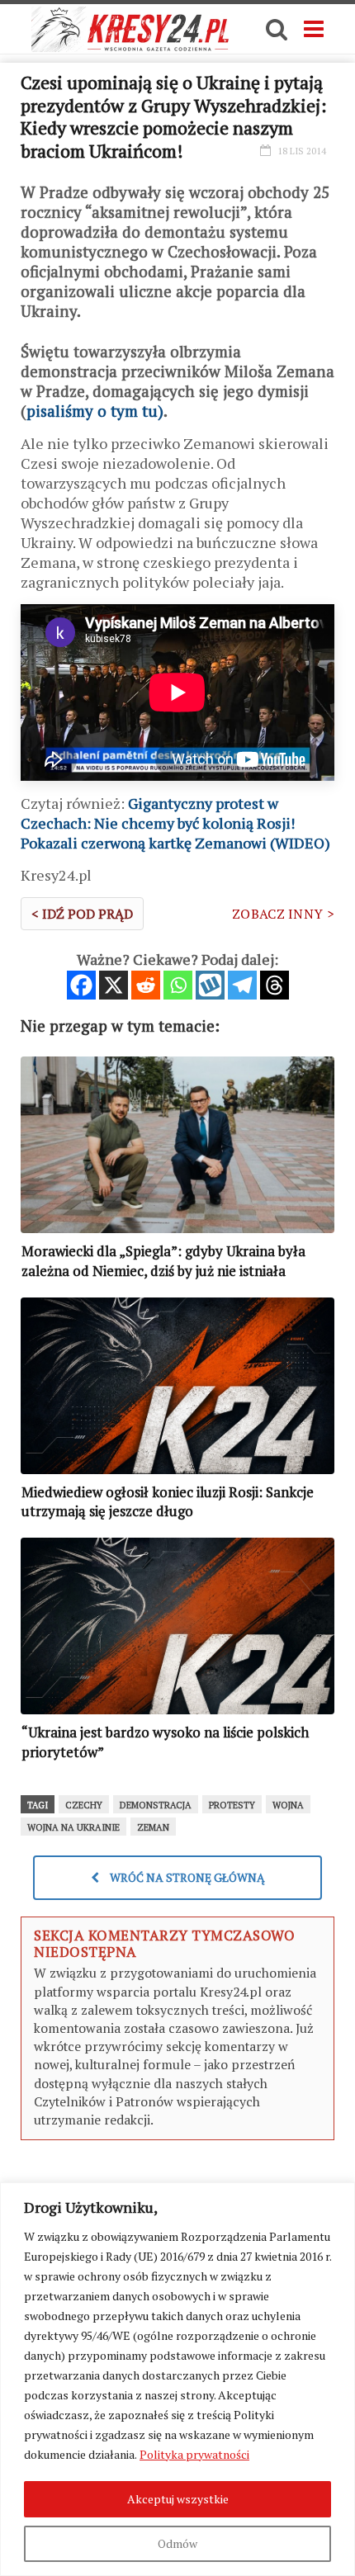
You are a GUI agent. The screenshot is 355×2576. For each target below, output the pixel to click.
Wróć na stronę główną (186, 1877)
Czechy (84, 1805)
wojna (288, 1805)
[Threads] (275, 985)
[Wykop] (210, 985)
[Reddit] (146, 985)
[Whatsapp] (178, 985)
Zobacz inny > (283, 914)
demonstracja (156, 1805)
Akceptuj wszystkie (178, 2499)
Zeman (153, 1827)
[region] (177, 2379)
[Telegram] (242, 985)
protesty (232, 1805)
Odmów (177, 2543)
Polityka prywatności (194, 2454)
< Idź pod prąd (82, 914)
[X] (114, 985)
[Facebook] (81, 985)
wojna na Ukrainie (73, 1827)
